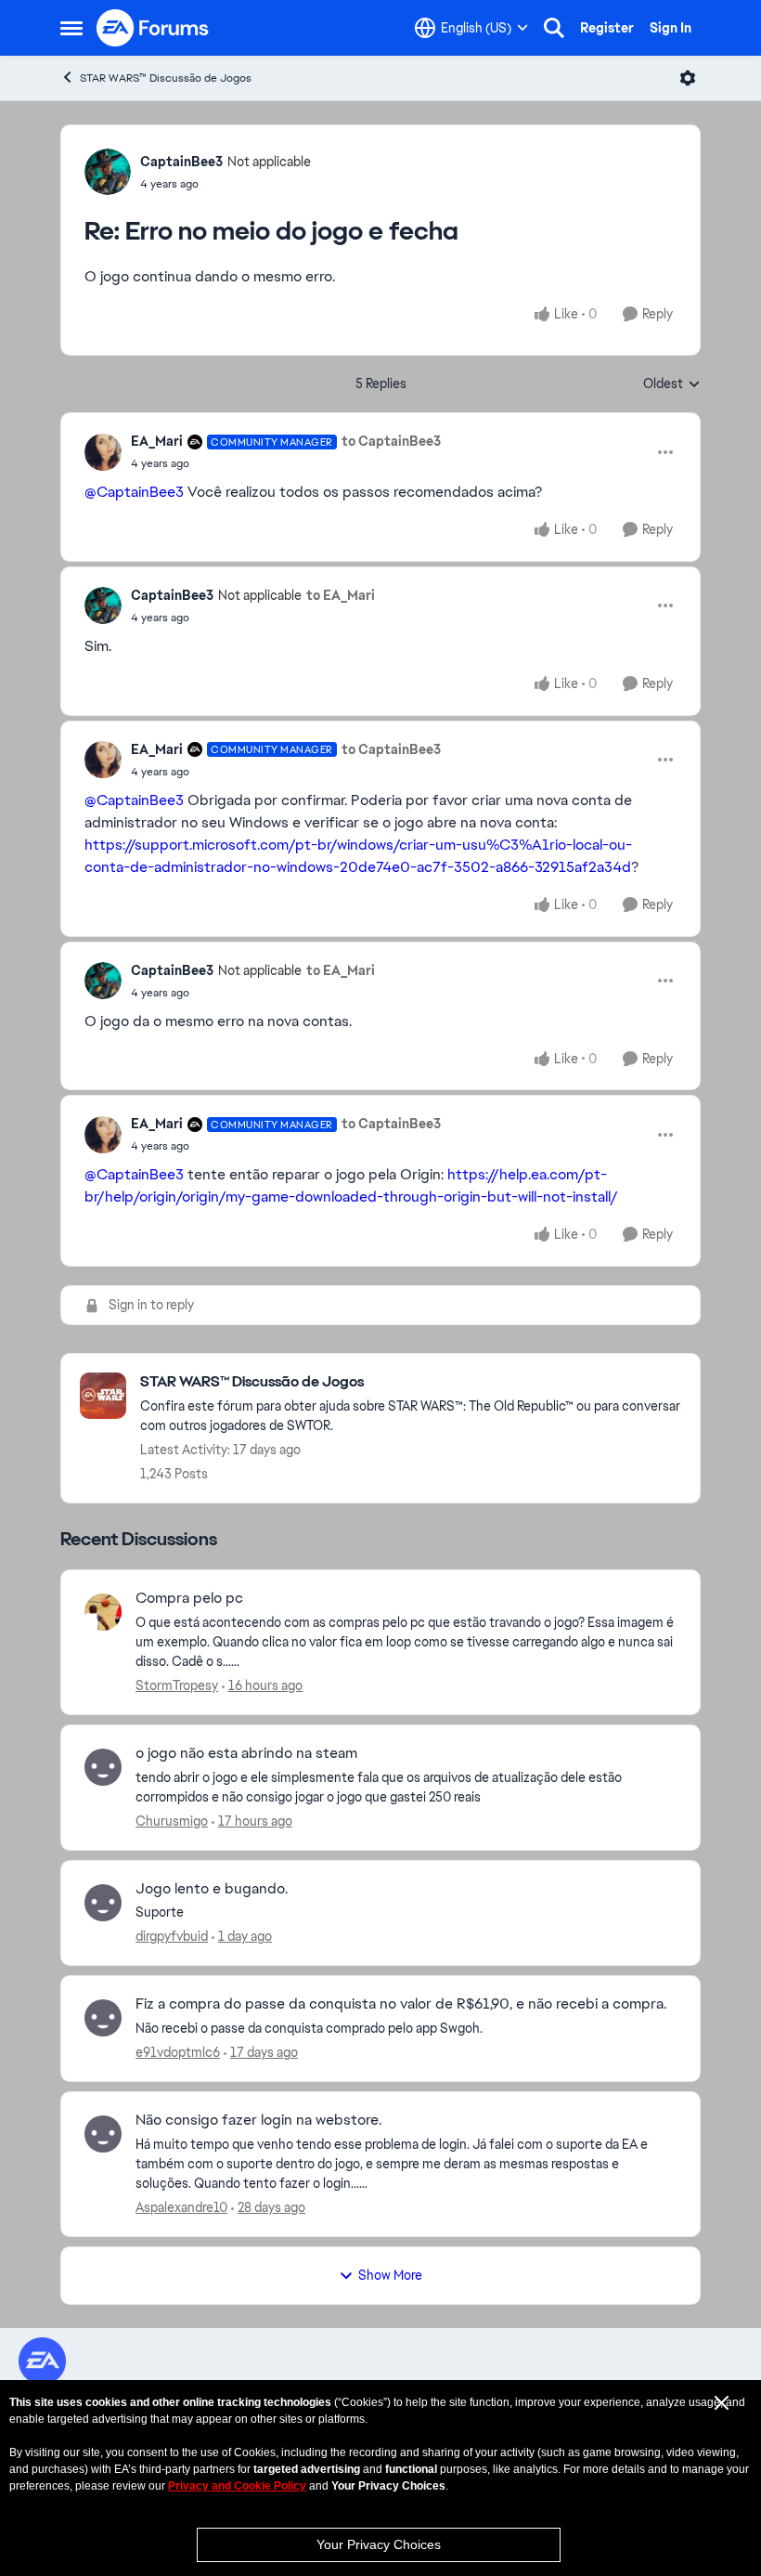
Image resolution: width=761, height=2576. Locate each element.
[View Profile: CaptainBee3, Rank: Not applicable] (108, 172)
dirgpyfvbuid (172, 1936)
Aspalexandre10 (181, 2207)
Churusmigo (172, 1821)
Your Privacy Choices (379, 2544)
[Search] (554, 28)
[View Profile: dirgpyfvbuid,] (103, 1903)
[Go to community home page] (153, 28)
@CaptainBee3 (134, 492)
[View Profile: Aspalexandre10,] (103, 2134)
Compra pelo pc (189, 1598)
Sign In (671, 28)
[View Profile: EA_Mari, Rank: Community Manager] (103, 452)
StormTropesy (177, 1685)
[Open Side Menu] (71, 28)
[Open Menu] (688, 78)
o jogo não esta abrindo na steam (246, 1753)
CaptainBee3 (181, 162)
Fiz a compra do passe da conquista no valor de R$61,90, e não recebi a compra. (401, 2004)
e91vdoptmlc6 (178, 2052)
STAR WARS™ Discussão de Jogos (166, 78)
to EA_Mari (341, 595)
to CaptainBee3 (391, 441)
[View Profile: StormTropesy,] (103, 1612)
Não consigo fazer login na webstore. (258, 2120)
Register (607, 28)
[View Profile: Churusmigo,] (103, 1767)
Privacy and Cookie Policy (237, 2486)
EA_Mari (157, 441)
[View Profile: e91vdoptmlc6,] (103, 2018)
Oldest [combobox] (672, 384)
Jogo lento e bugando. (212, 1889)
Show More (390, 2275)
